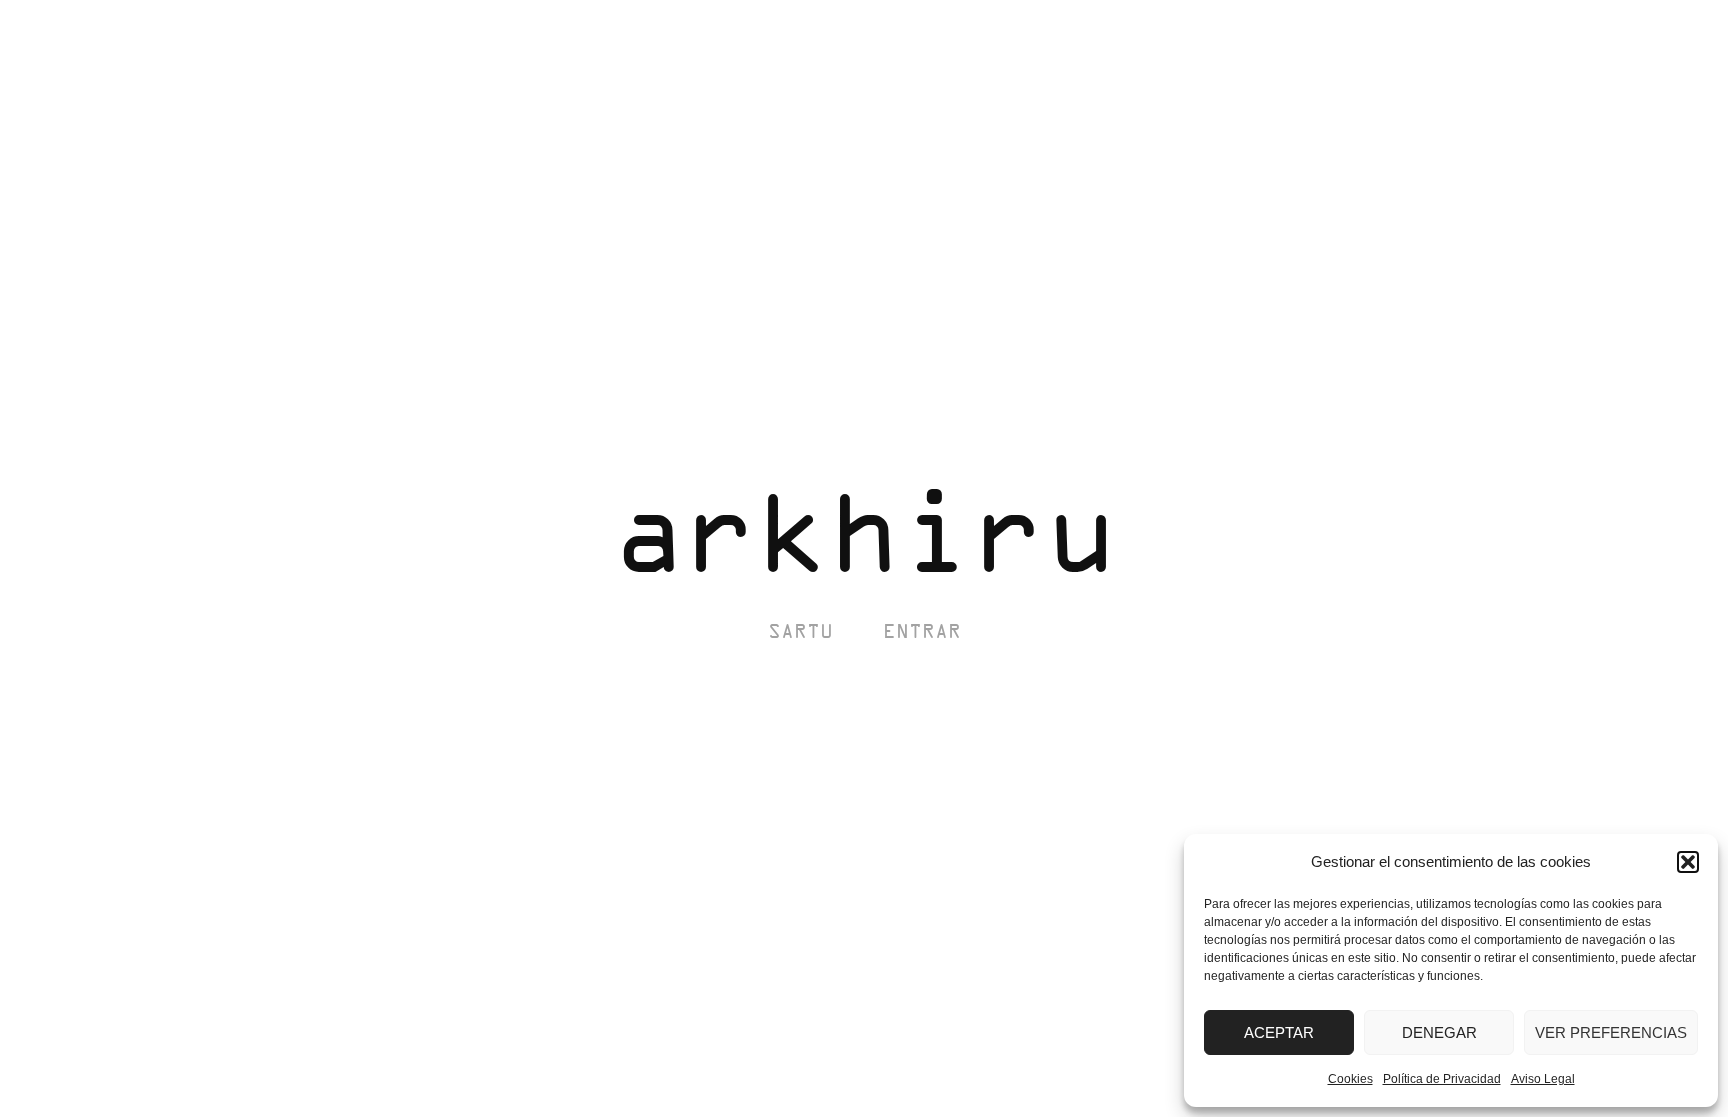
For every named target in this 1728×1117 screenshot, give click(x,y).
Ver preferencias (1611, 1032)
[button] (1688, 862)
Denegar (1439, 1032)
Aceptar (1279, 1032)
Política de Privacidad (1442, 1079)
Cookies (1350, 1079)
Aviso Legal (1543, 1079)
